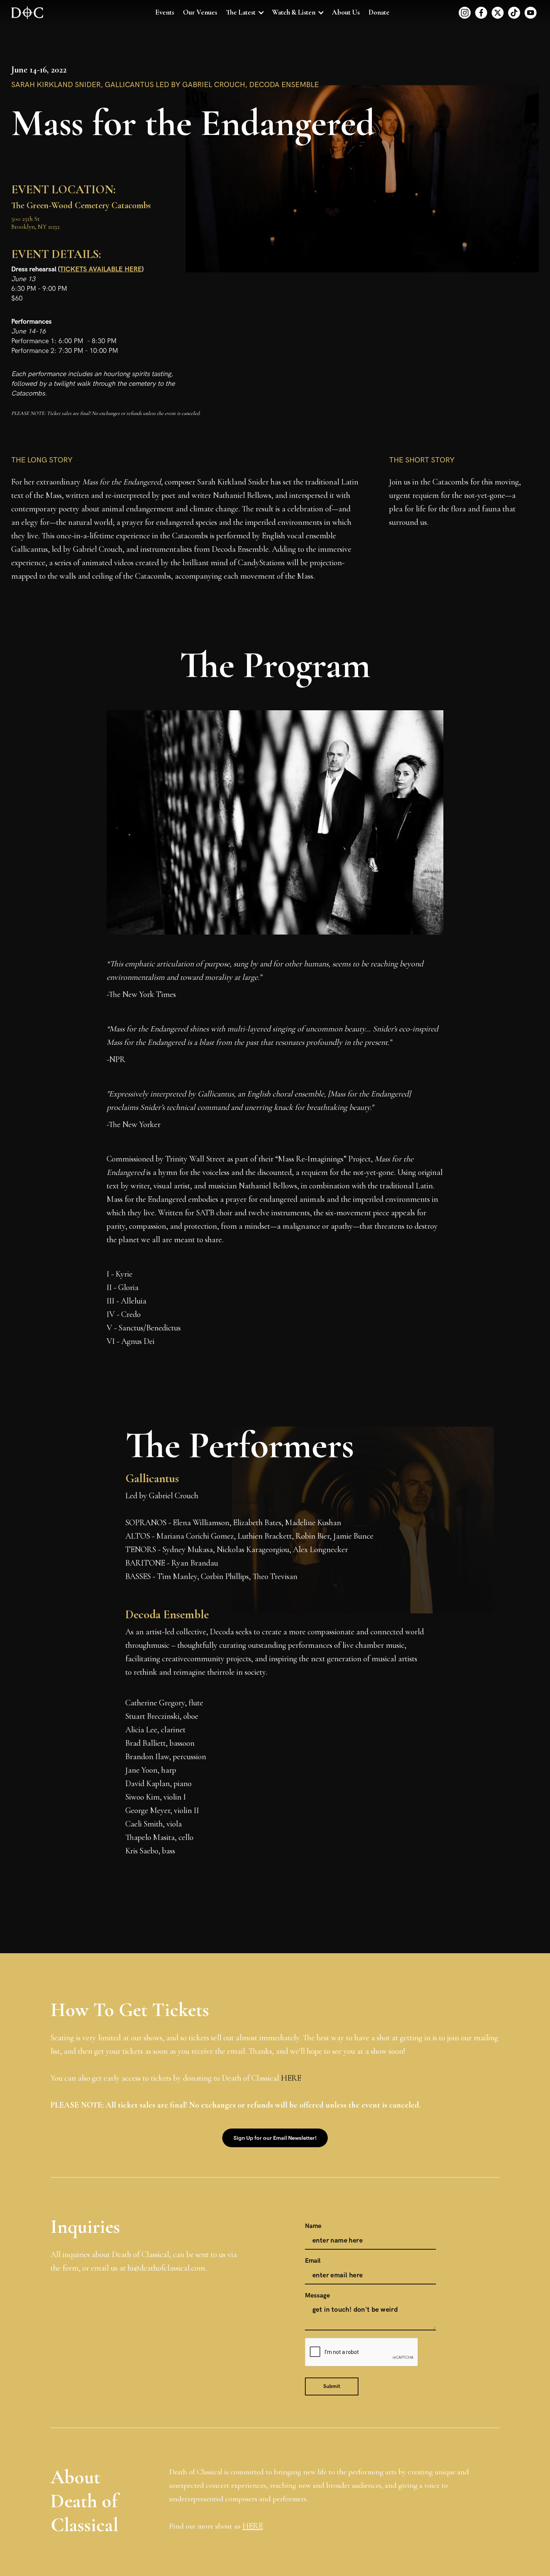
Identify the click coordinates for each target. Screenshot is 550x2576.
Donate (379, 12)
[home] (27, 13)
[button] (245, 13)
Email (313, 2261)
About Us (346, 12)
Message (317, 2296)
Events (165, 12)
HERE (291, 2078)
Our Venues (200, 12)
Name (313, 2226)
